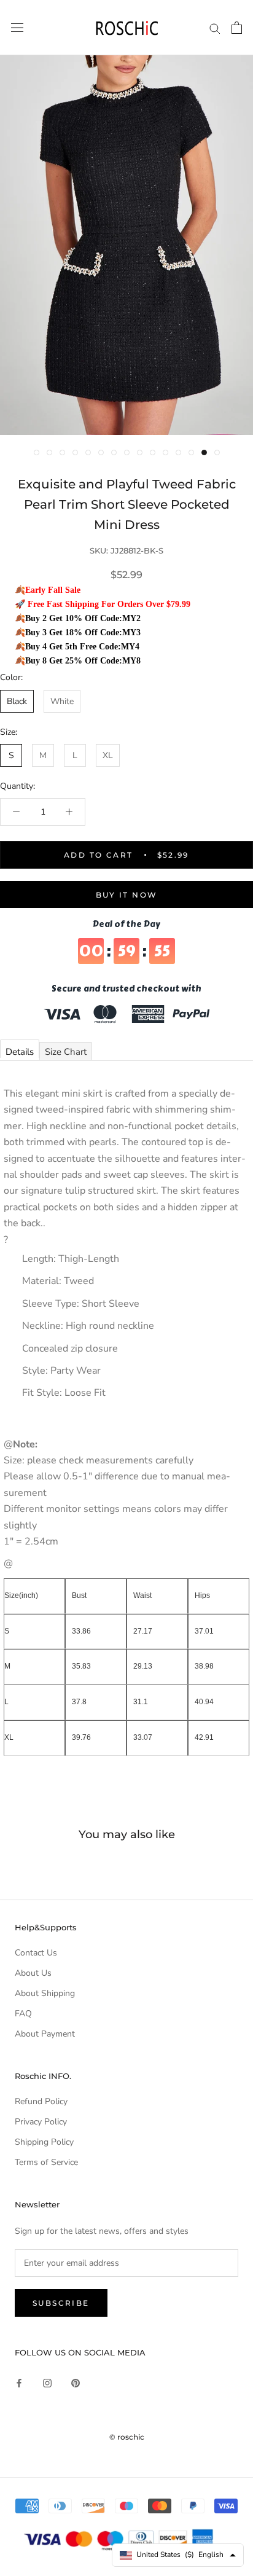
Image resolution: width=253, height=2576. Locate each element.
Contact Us (36, 1953)
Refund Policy (41, 2101)
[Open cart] (237, 28)
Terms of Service (46, 2162)
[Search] (215, 28)
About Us (33, 1973)
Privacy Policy (41, 2122)
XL (108, 755)
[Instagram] (47, 2382)
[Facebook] (19, 2382)
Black (17, 701)
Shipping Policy (44, 2142)
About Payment (45, 2034)
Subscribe (61, 2303)
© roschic (127, 2437)
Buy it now (127, 895)
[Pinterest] (76, 2382)
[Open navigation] (17, 28)
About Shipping (45, 1993)
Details (20, 1052)
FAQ (23, 2014)
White (62, 701)
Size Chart (66, 1052)
